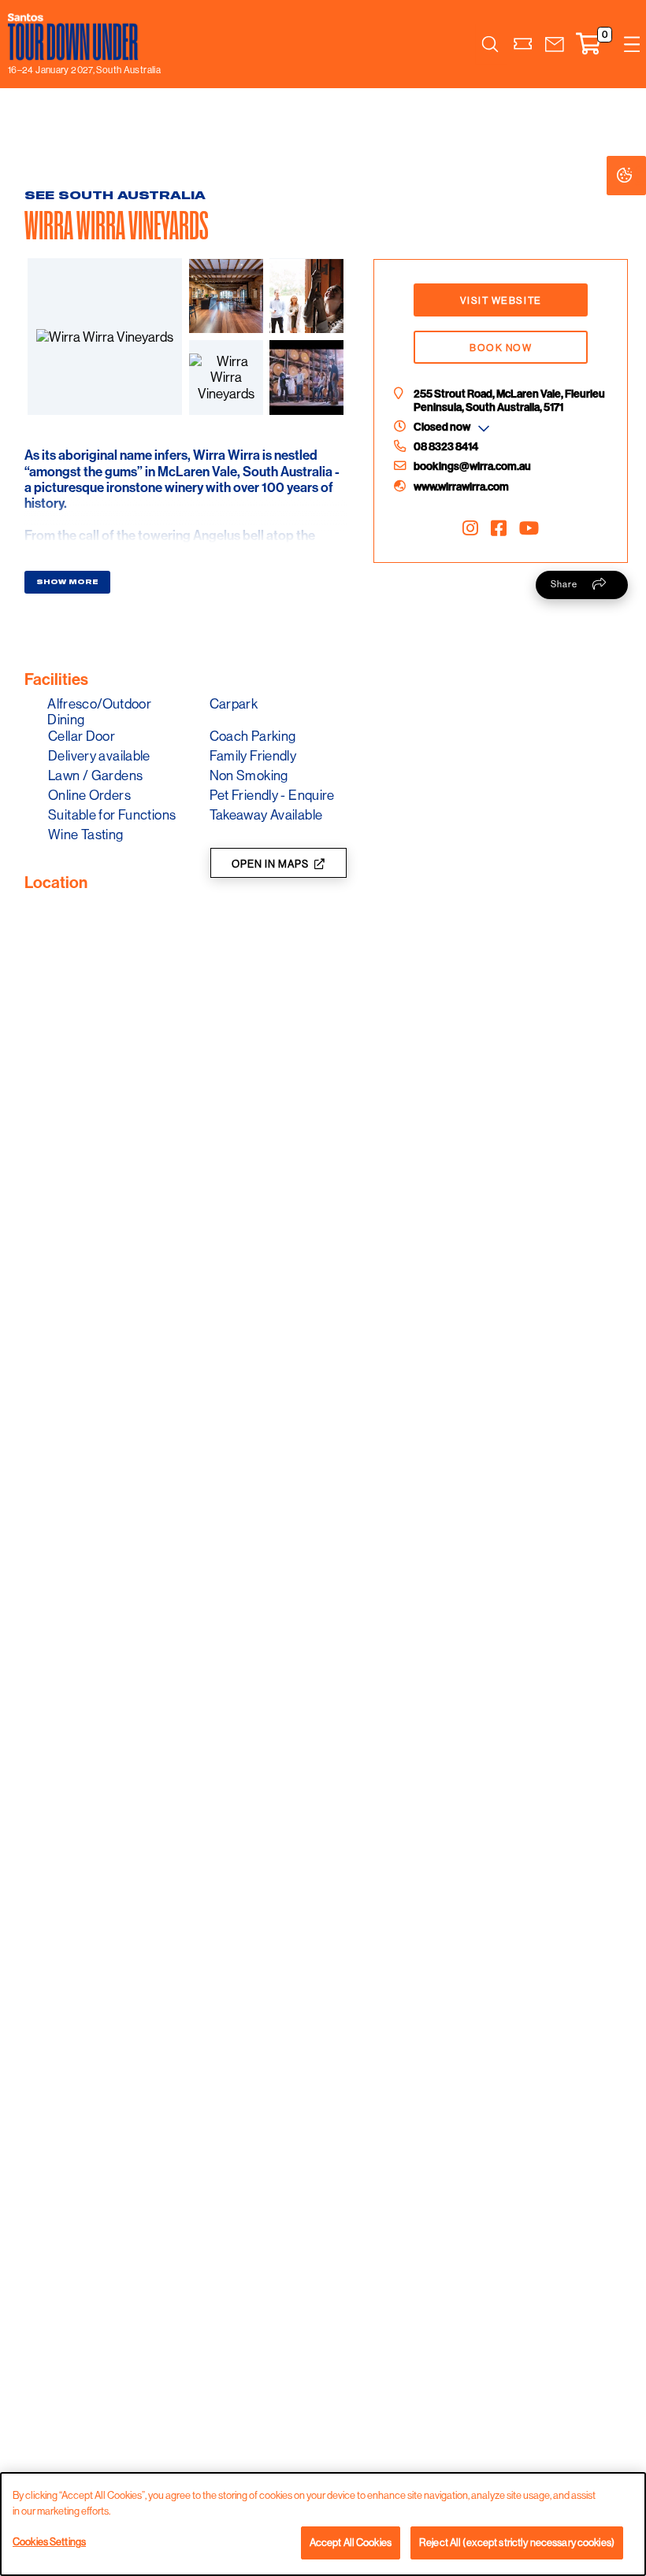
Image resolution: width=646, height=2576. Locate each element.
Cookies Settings (640, 176)
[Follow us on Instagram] (470, 528)
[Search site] (490, 44)
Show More (67, 582)
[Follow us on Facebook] (499, 528)
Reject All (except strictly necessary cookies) (517, 2542)
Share (564, 584)
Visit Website (501, 300)
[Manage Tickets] (523, 44)
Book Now (501, 348)
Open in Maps (270, 864)
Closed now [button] (442, 427)
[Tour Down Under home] (80, 37)
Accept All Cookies (351, 2542)
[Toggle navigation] (632, 44)
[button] (555, 44)
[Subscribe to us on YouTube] (529, 528)
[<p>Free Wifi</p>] (29, 633)
